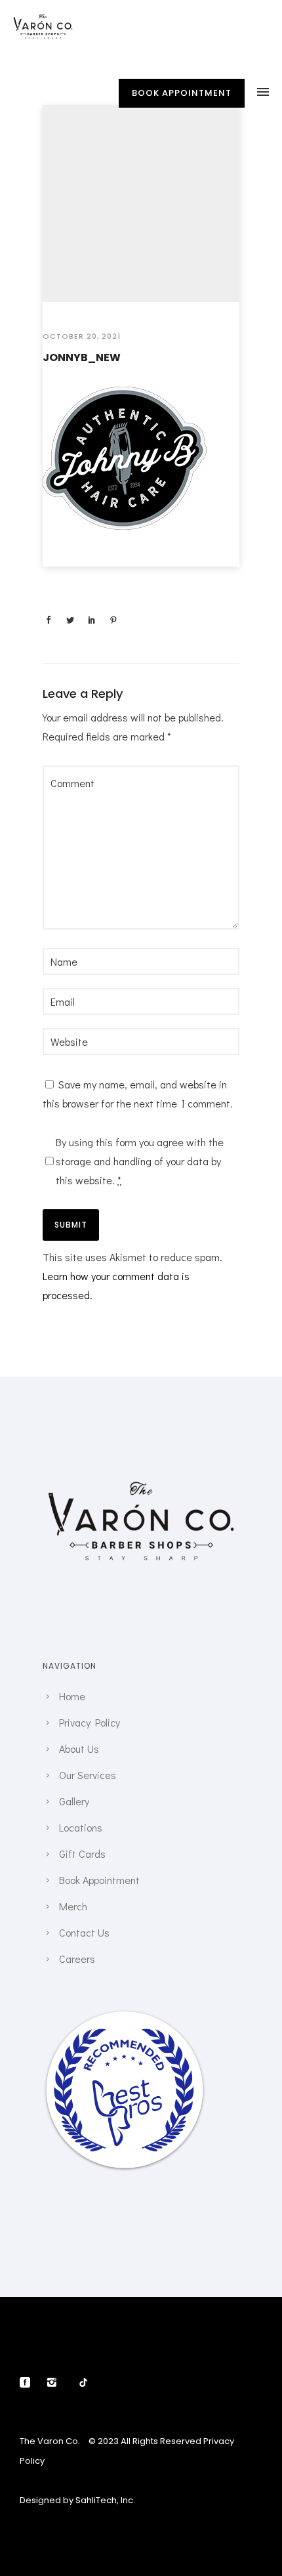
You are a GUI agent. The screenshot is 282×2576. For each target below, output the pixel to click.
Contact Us (84, 1932)
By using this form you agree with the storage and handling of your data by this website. (140, 1161)
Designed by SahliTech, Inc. (77, 2500)
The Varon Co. (50, 2441)
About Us (79, 1749)
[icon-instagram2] (55, 2383)
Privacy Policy (90, 1722)
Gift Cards (82, 1854)
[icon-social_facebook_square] (28, 2383)
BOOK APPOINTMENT (182, 93)
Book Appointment (99, 1880)
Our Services (88, 1775)
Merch (73, 1906)
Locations (81, 1827)
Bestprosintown (125, 2038)
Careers (77, 1959)
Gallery (74, 1801)
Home (72, 1696)
